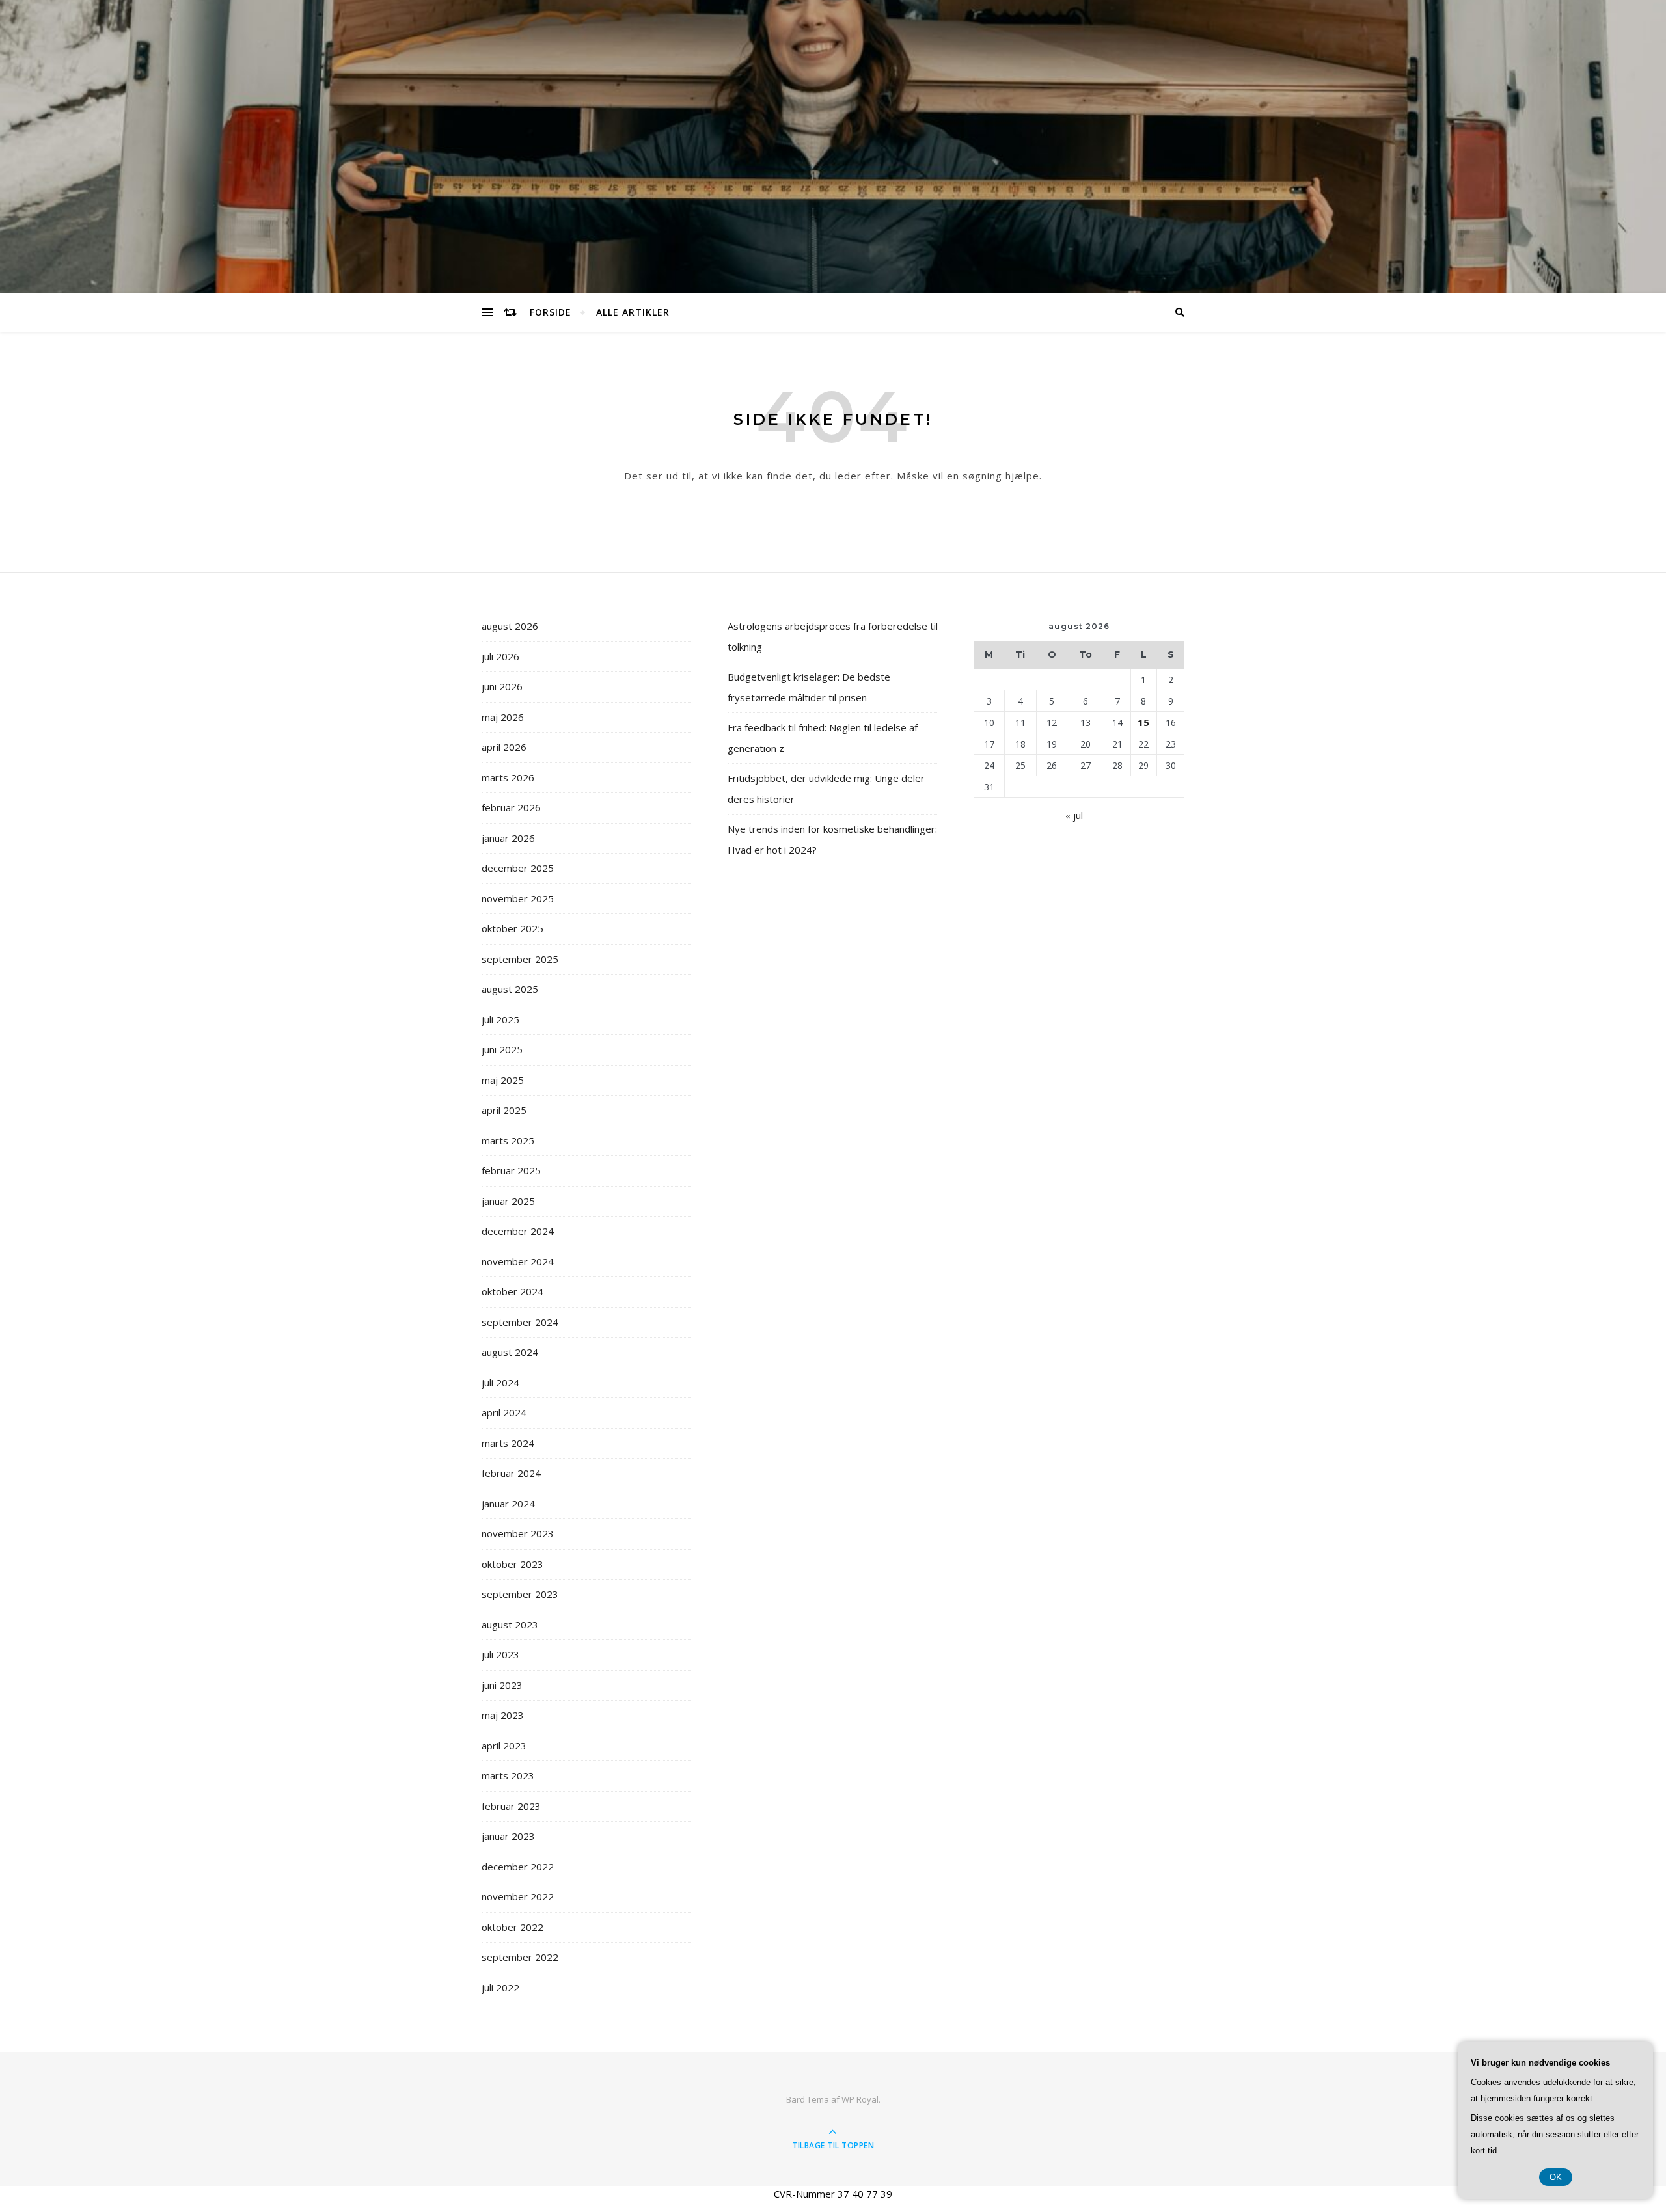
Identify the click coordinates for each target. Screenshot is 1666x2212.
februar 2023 (511, 1806)
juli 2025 (500, 1019)
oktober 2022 (512, 1927)
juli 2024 (500, 1382)
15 (1143, 722)
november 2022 (518, 1896)
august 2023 (510, 1625)
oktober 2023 (512, 1564)
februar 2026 (511, 807)
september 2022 (520, 1957)
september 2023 (520, 1594)
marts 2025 (508, 1140)
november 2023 (518, 1533)
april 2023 (504, 1746)
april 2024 (504, 1412)
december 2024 (518, 1231)
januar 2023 (508, 1836)
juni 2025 (502, 1049)
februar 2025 (511, 1170)
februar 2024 (511, 1473)
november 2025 (518, 898)
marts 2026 (508, 777)
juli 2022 (500, 1988)
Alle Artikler (633, 312)
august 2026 (510, 626)
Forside (551, 312)
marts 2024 (508, 1443)
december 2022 (518, 1867)
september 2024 (520, 1322)
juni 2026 (502, 686)
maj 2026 (503, 717)
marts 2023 (508, 1775)
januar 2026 (508, 838)
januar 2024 (508, 1504)
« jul (1074, 815)
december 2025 (518, 868)
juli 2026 (500, 656)
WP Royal (860, 2099)
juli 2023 (500, 1654)
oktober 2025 (512, 928)
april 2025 (504, 1110)
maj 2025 (503, 1080)
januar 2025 (508, 1201)
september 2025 (520, 959)
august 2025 (510, 989)
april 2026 (504, 747)
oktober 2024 (512, 1291)
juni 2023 (502, 1685)
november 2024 (518, 1261)
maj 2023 (503, 1715)
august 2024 (510, 1352)
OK (1556, 2177)
